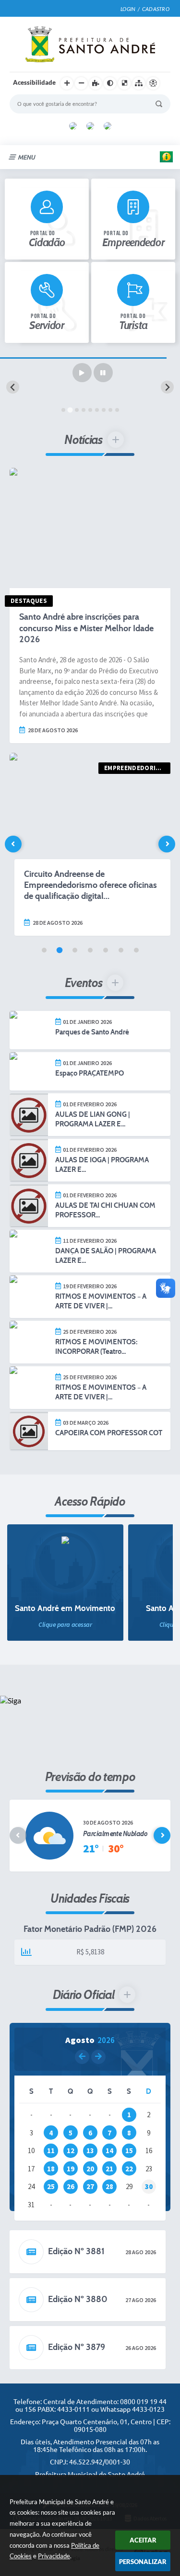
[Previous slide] (13, 387)
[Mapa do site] (139, 83)
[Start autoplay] (82, 373)
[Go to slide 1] (63, 410)
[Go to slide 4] (84, 410)
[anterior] (82, 2057)
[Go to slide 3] (77, 410)
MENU (26, 157)
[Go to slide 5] (90, 410)
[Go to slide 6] (97, 410)
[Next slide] (167, 387)
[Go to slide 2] (70, 410)
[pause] (103, 373)
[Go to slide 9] (117, 410)
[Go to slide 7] (104, 410)
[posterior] (98, 2057)
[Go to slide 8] (110, 410)
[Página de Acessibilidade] (153, 83)
